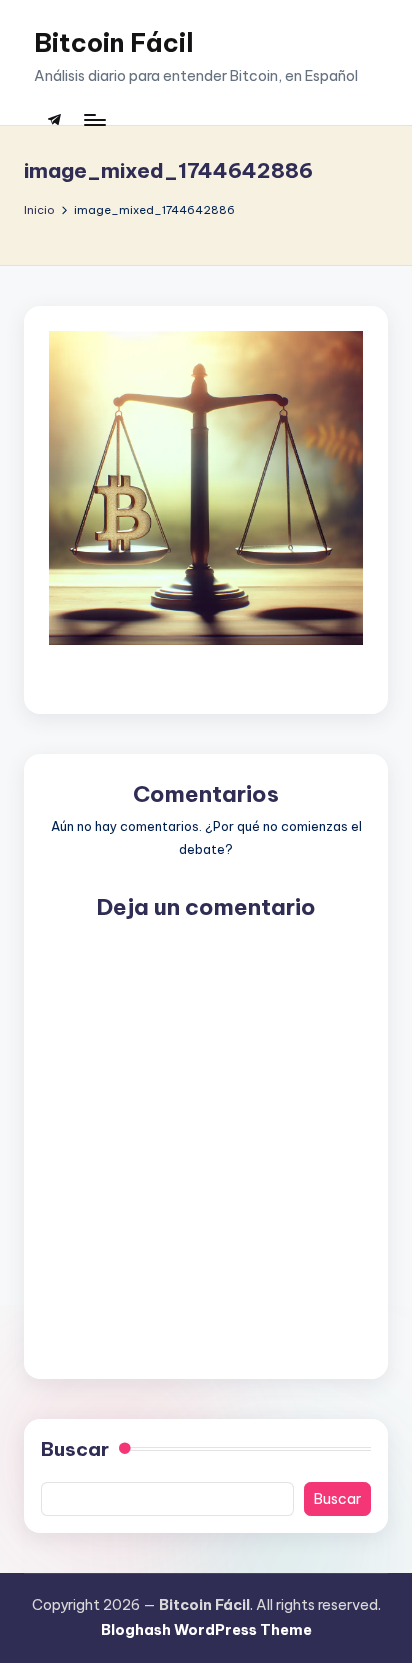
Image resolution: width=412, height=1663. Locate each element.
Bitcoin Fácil (114, 42)
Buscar (75, 1449)
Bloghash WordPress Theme (206, 1630)
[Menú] (94, 119)
